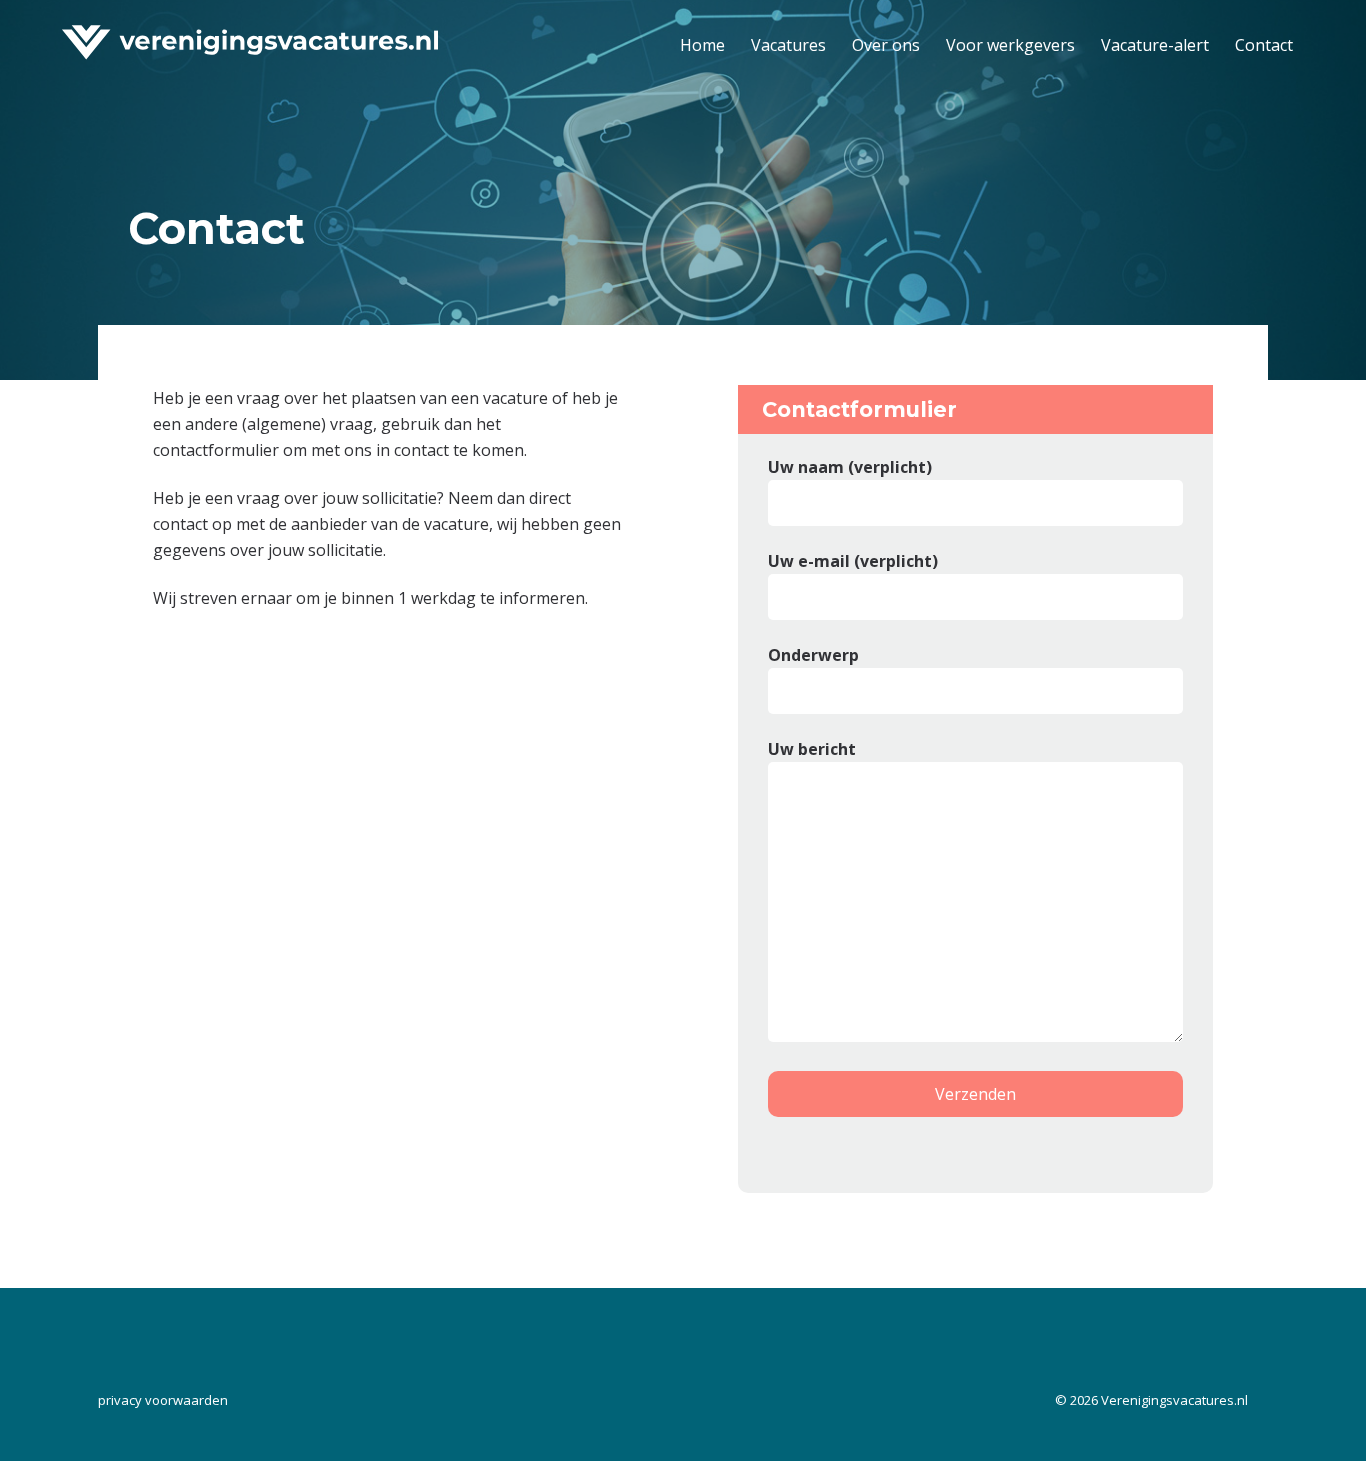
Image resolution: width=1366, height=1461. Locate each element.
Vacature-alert (1155, 45)
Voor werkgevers (1010, 45)
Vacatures (788, 45)
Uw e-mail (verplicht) (853, 561)
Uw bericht (812, 749)
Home (702, 45)
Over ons (886, 45)
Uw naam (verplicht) (850, 467)
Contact (1264, 45)
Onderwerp (813, 655)
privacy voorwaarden (163, 1400)
